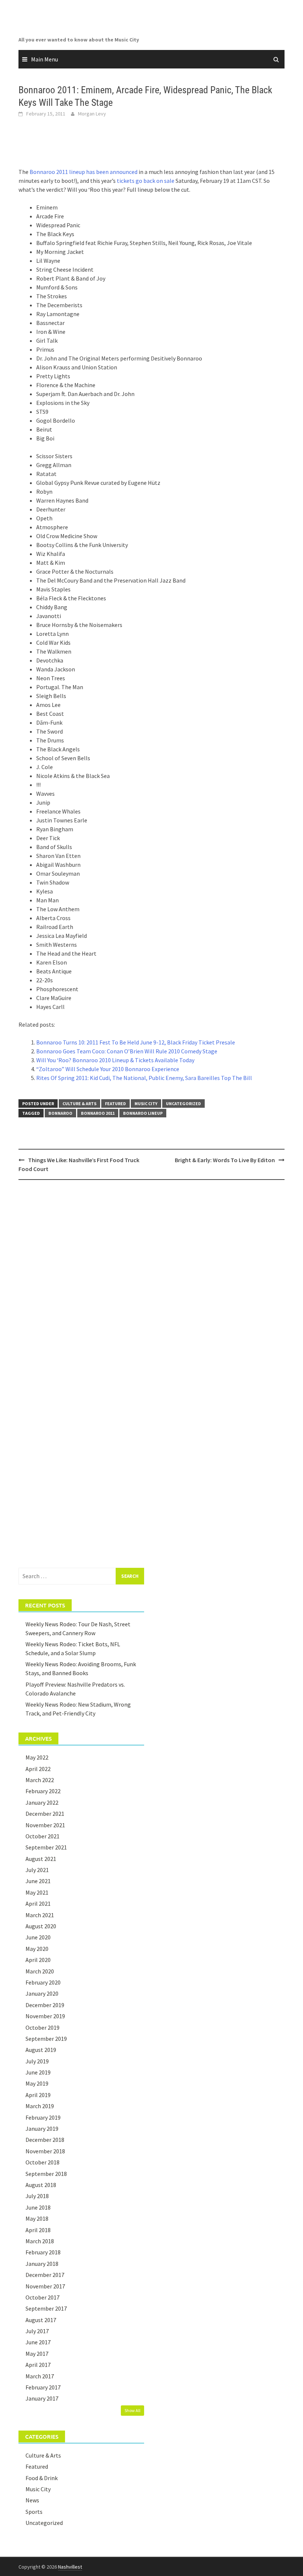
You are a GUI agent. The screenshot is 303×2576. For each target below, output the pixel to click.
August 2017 (41, 2320)
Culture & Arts (79, 1103)
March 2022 (40, 1780)
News (32, 2500)
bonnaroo (60, 1113)
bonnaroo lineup (143, 1113)
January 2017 (42, 2398)
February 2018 (43, 2252)
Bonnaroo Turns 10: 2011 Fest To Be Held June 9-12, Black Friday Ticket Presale (136, 1042)
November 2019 (45, 2016)
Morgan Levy (92, 114)
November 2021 (45, 1825)
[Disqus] (151, 1281)
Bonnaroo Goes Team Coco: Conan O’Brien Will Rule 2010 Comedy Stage (127, 1051)
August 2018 (41, 2185)
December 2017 (45, 2275)
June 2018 (38, 2207)
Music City (146, 1103)
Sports (34, 2512)
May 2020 (37, 1949)
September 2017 (46, 2308)
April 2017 (38, 2365)
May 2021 (37, 1892)
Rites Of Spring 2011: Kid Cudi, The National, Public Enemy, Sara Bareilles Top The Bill (144, 1078)
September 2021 (46, 1847)
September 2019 (46, 2039)
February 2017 (43, 2387)
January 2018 (42, 2264)
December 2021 (45, 1814)
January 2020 (42, 1993)
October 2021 (42, 1836)
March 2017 (40, 2376)
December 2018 (45, 2140)
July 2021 (37, 1870)
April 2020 (38, 1960)
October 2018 (42, 2162)
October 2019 (42, 2027)
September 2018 (46, 2174)
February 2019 (43, 2117)
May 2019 (37, 2083)
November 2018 (45, 2151)
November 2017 (45, 2286)
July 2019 (37, 2061)
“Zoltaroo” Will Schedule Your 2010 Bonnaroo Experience (108, 1069)
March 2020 (40, 1971)
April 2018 (38, 2230)
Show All (132, 2410)
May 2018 (37, 2218)
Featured (115, 1103)
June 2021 (38, 1881)
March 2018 (40, 2241)
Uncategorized (183, 1103)
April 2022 (38, 1769)
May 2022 (37, 1757)
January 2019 (42, 2129)
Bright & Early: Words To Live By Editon (225, 1160)
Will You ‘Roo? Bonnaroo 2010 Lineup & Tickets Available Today (115, 1060)
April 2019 (38, 2095)
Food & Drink (42, 2478)
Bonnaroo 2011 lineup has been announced (84, 172)
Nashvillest (70, 2567)
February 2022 (43, 1791)
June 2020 (38, 1937)
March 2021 (40, 1915)
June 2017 (38, 2342)
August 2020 (41, 1926)
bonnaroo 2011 (98, 1113)
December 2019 (45, 2005)
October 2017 (42, 2297)
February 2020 (43, 1982)
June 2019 (38, 2072)
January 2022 (42, 1802)
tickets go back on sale (146, 181)
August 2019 (41, 2050)
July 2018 (37, 2196)
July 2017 (37, 2331)
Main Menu (45, 59)
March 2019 (40, 2106)
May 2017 (37, 2354)
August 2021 (41, 1859)
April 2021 (38, 1904)
